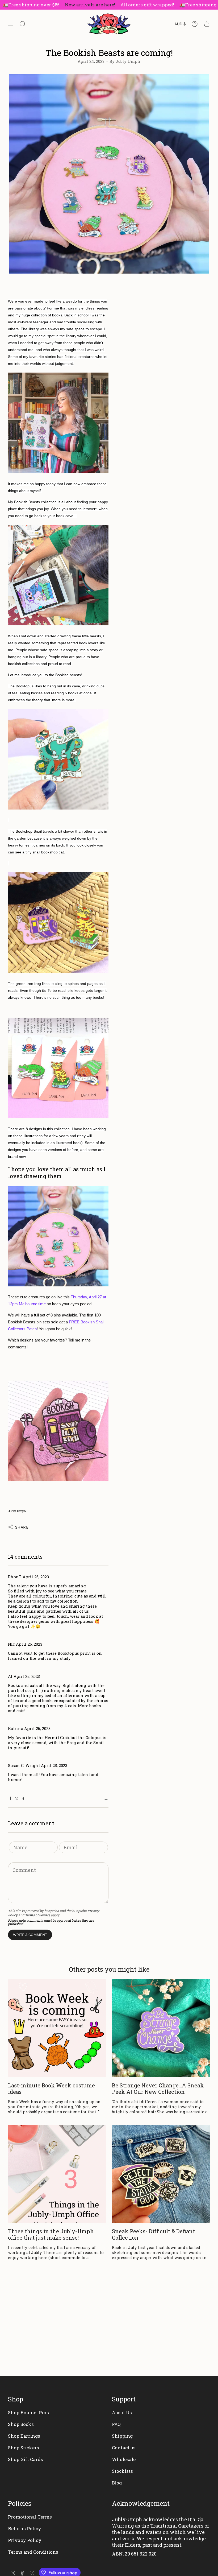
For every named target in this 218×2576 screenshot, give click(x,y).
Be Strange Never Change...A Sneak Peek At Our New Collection (158, 2088)
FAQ (116, 2424)
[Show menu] (11, 24)
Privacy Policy (25, 2540)
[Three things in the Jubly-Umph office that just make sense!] (57, 2174)
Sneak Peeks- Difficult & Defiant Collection (153, 2234)
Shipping (122, 2436)
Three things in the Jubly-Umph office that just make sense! (51, 2234)
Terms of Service (37, 1915)
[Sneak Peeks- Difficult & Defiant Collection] (161, 2174)
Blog (117, 2483)
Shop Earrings (24, 2436)
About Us (122, 2412)
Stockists (122, 2471)
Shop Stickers (24, 2448)
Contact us (124, 2448)
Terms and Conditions (33, 2552)
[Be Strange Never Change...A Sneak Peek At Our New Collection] (161, 2028)
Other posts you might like (109, 1969)
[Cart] (207, 24)
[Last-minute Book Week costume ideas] (57, 2028)
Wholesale (124, 2459)
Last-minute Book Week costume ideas (51, 2088)
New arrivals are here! (68, 5)
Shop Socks (21, 2424)
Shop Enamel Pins (28, 2412)
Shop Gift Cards (26, 2459)
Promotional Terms (30, 2517)
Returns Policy (25, 2528)
